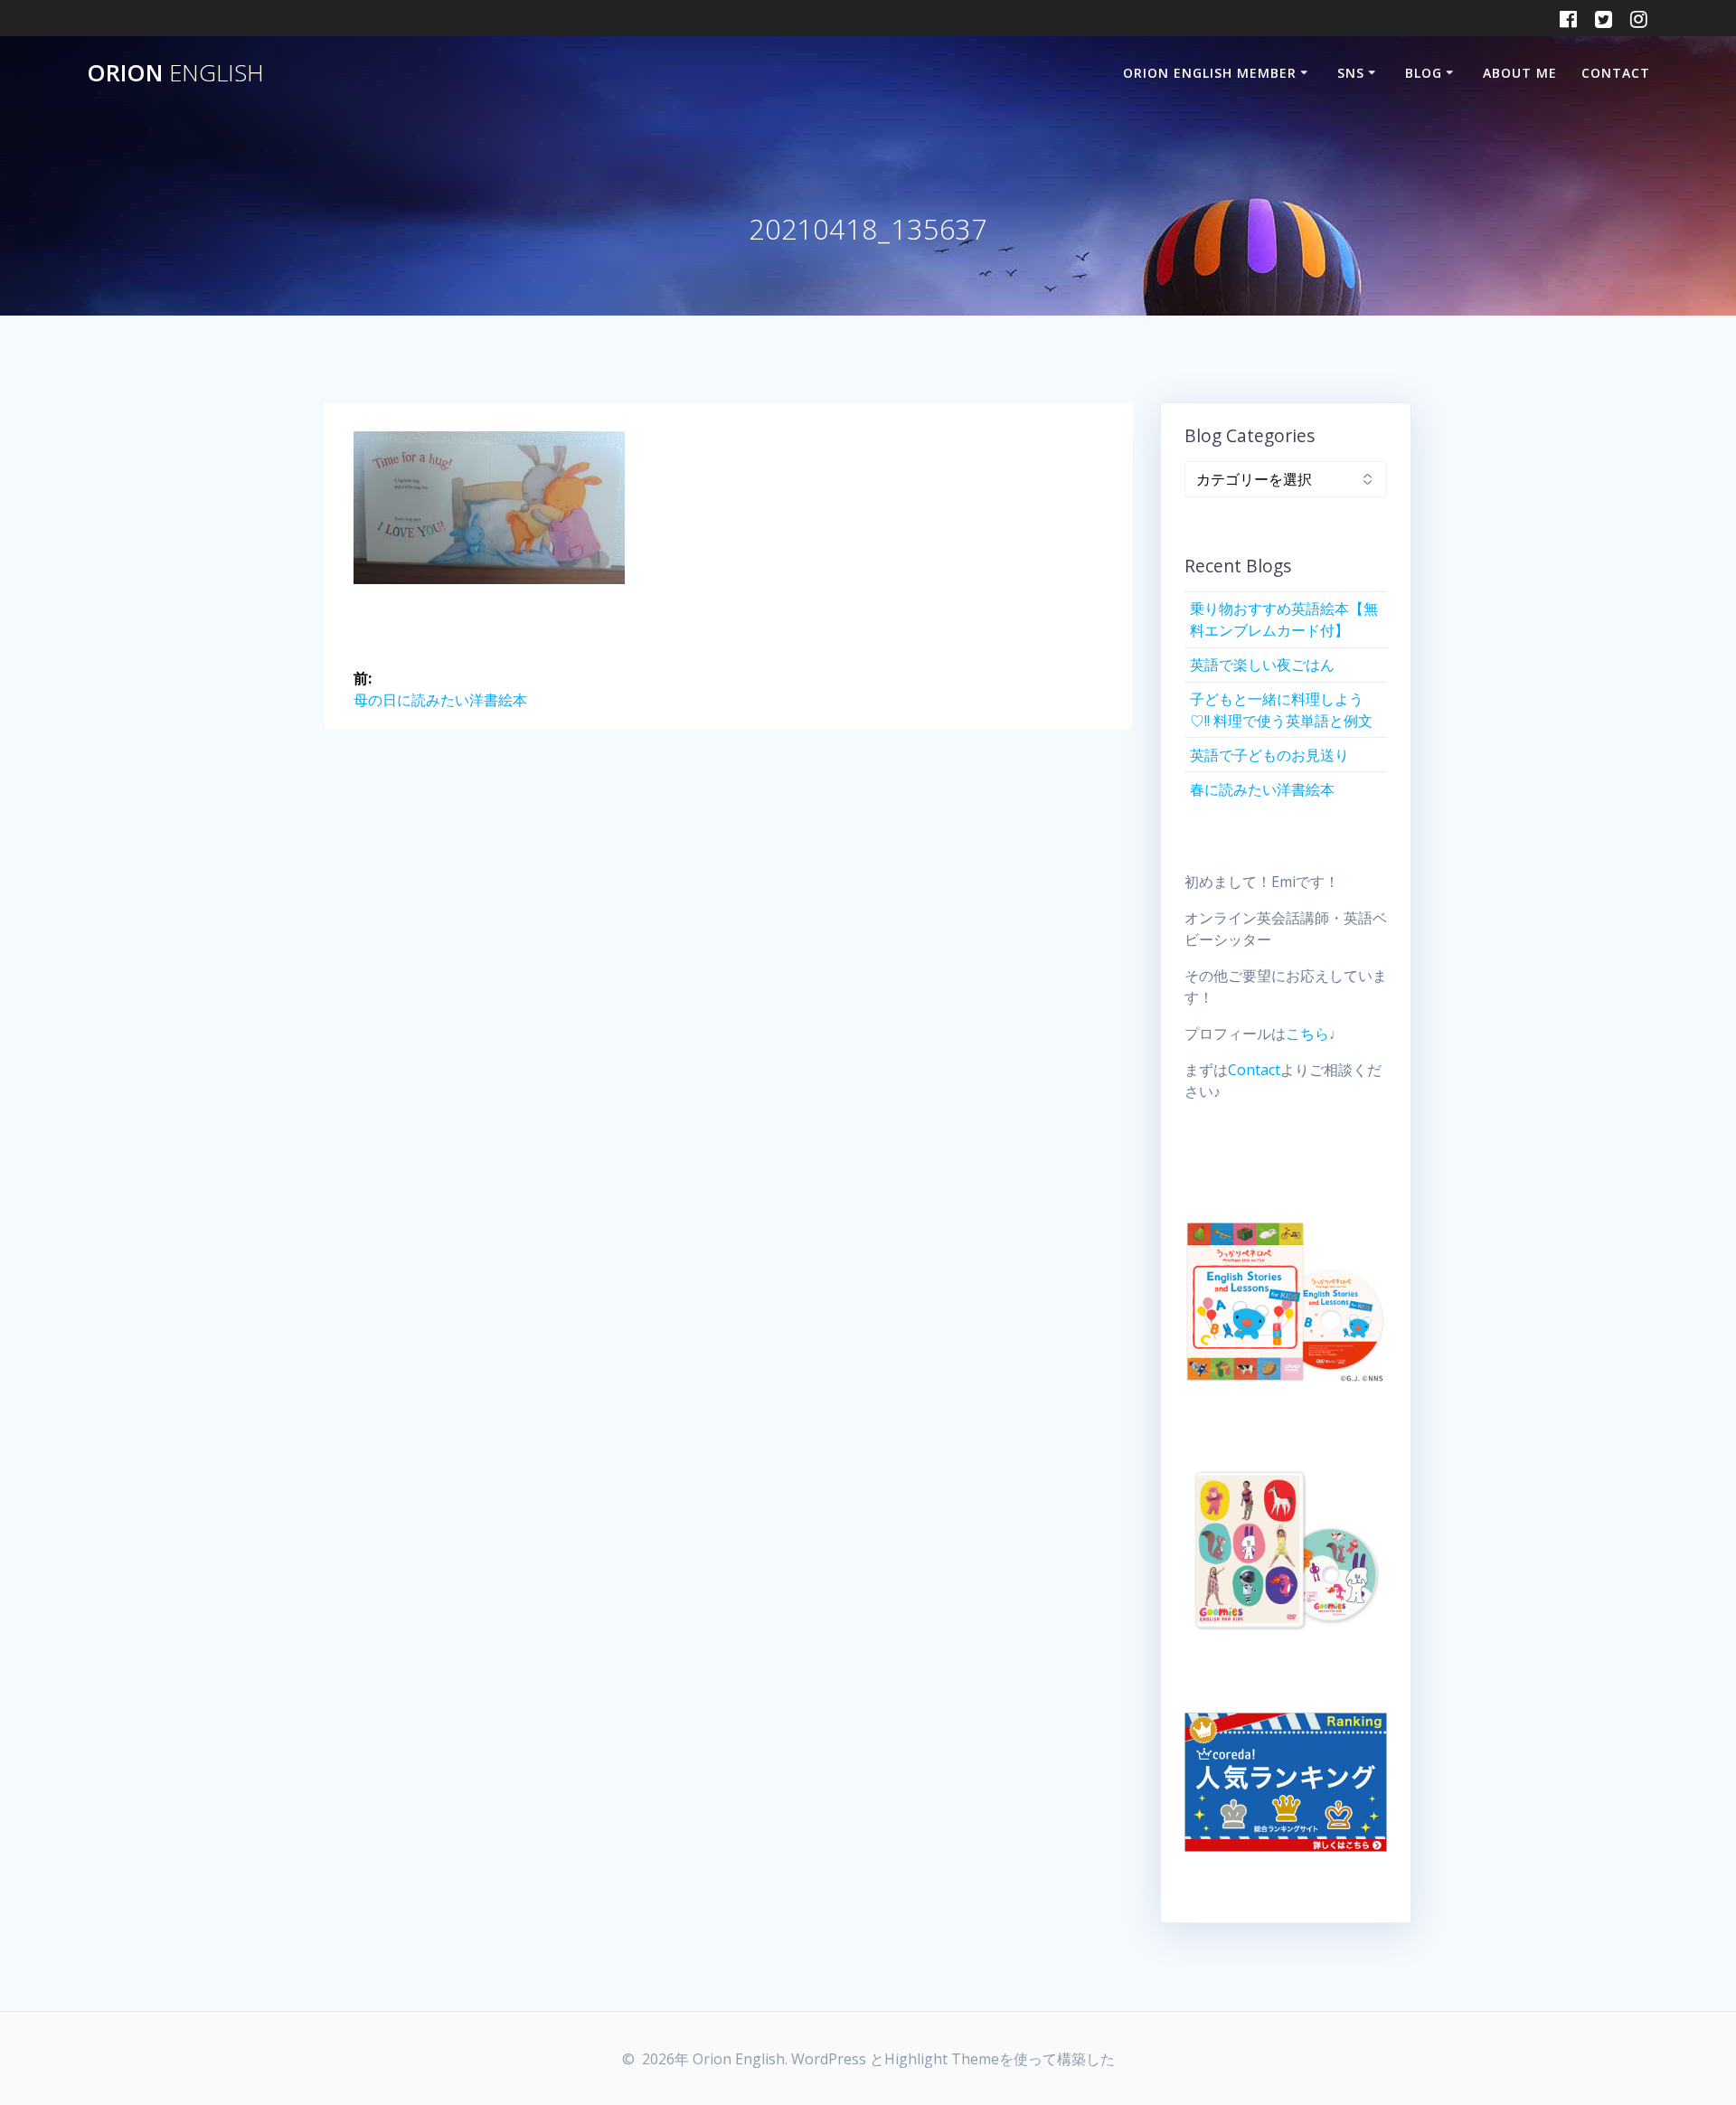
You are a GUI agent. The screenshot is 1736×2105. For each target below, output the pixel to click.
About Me (1520, 73)
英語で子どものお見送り (1269, 755)
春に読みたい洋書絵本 (1262, 789)
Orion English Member (1210, 73)
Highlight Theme (942, 2059)
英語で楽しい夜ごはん (1262, 665)
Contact (1616, 73)
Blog (1424, 73)
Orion (175, 73)
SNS (1351, 73)
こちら (1307, 1034)
